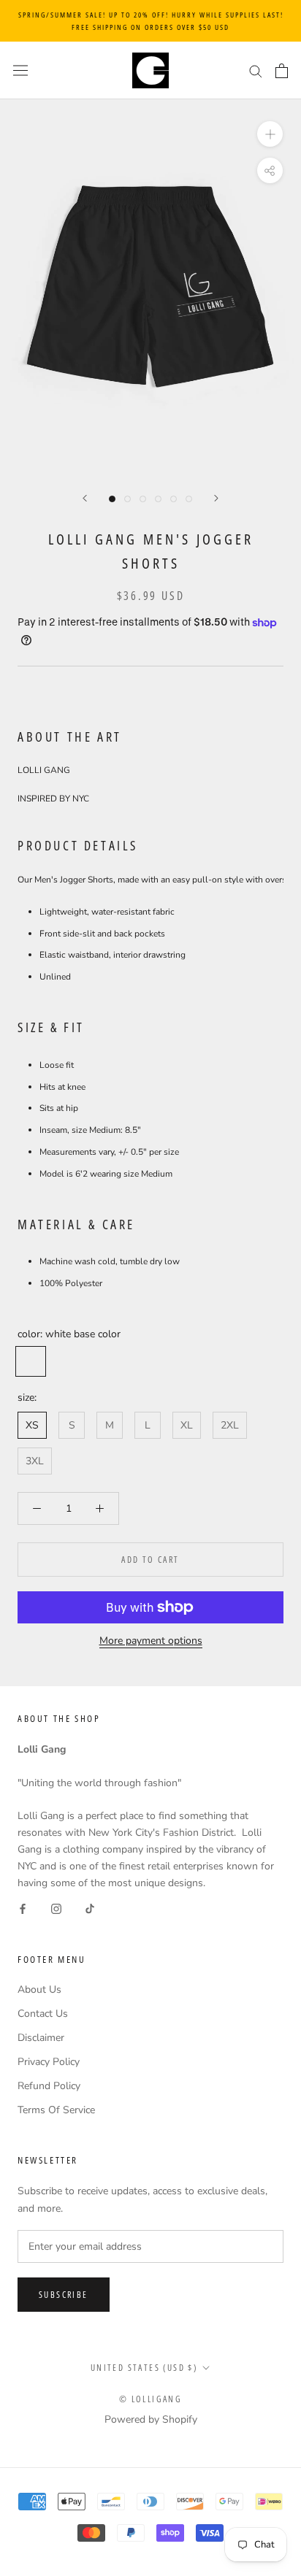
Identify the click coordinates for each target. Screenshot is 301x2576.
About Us (39, 1989)
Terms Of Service (56, 2110)
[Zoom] (270, 134)
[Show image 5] (174, 499)
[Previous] (85, 498)
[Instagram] (56, 1908)
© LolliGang (150, 2399)
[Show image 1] (112, 499)
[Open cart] (282, 71)
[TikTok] (90, 1908)
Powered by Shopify (151, 2419)
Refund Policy (49, 2086)
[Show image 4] (158, 499)
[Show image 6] (189, 499)
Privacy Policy (49, 2062)
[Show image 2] (127, 499)
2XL (230, 1425)
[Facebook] (23, 1908)
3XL (35, 1461)
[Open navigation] (20, 70)
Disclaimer (41, 2038)
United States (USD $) (144, 2368)
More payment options (151, 1641)
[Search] (256, 70)
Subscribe (64, 2295)
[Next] (216, 498)
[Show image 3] (143, 499)
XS (32, 1425)
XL (187, 1425)
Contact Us (43, 2014)
